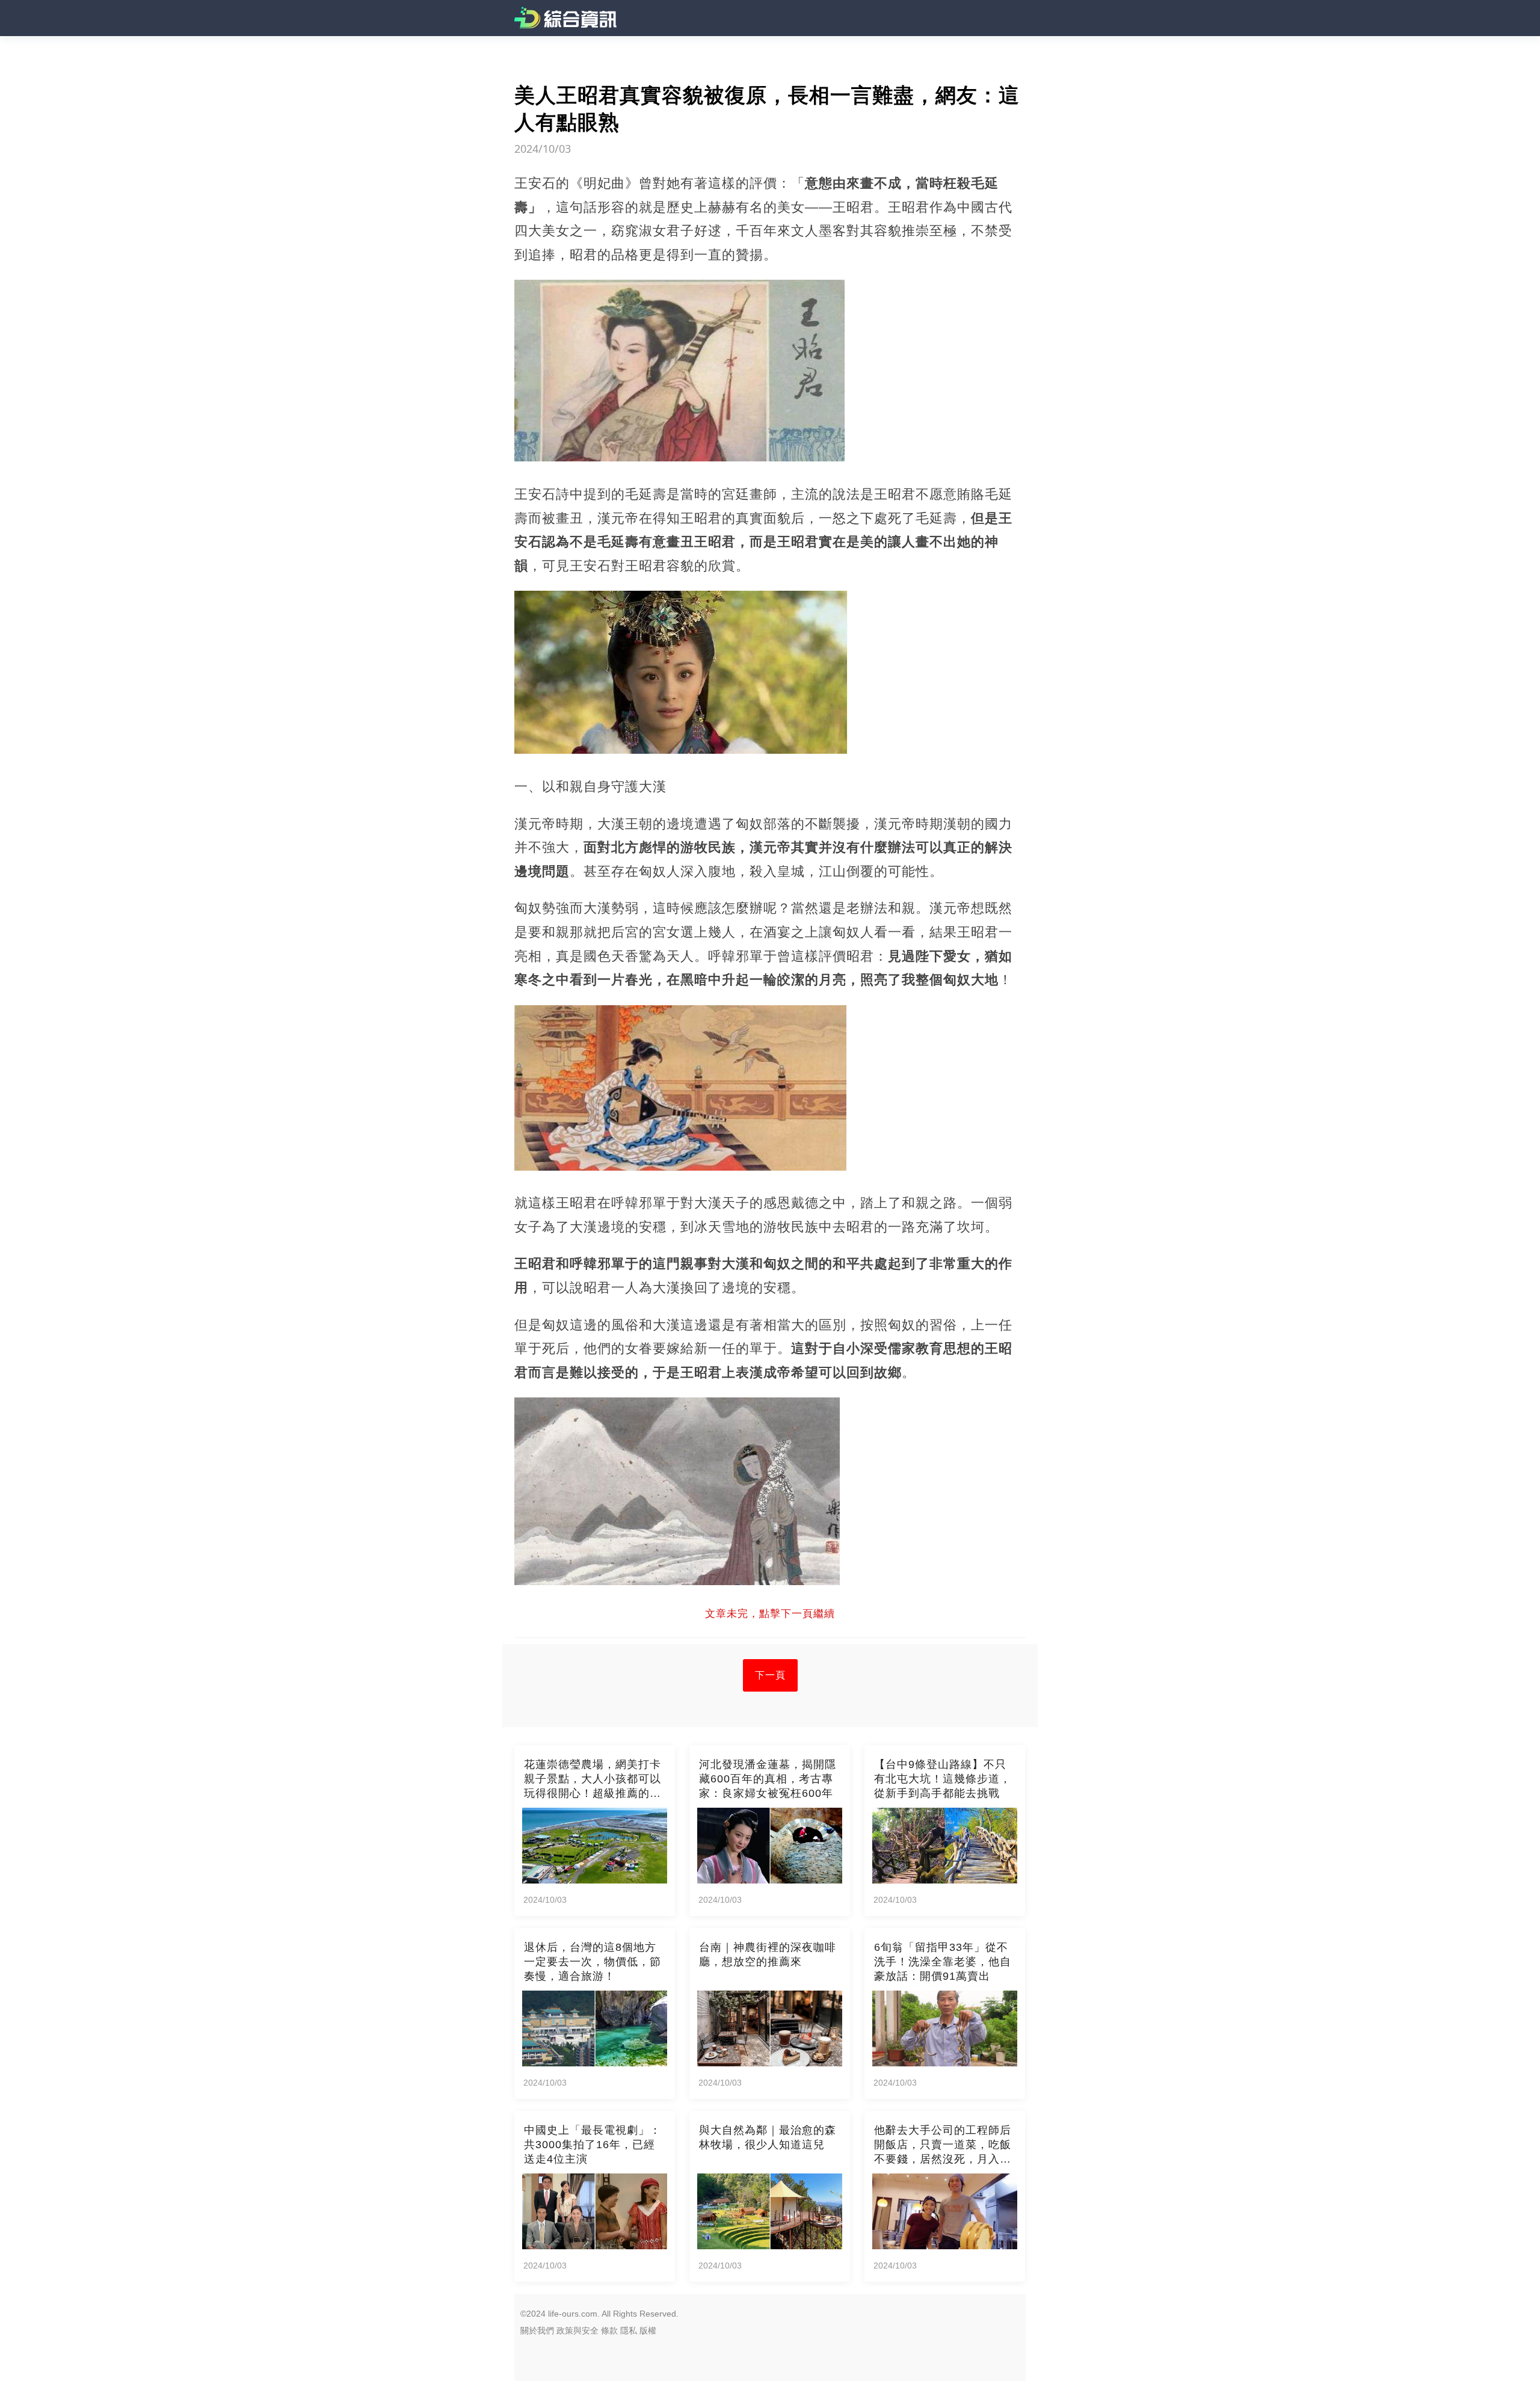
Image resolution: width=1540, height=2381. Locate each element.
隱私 (629, 2330)
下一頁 (770, 1675)
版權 (648, 2330)
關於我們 (537, 2330)
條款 (609, 2330)
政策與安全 (577, 2330)
